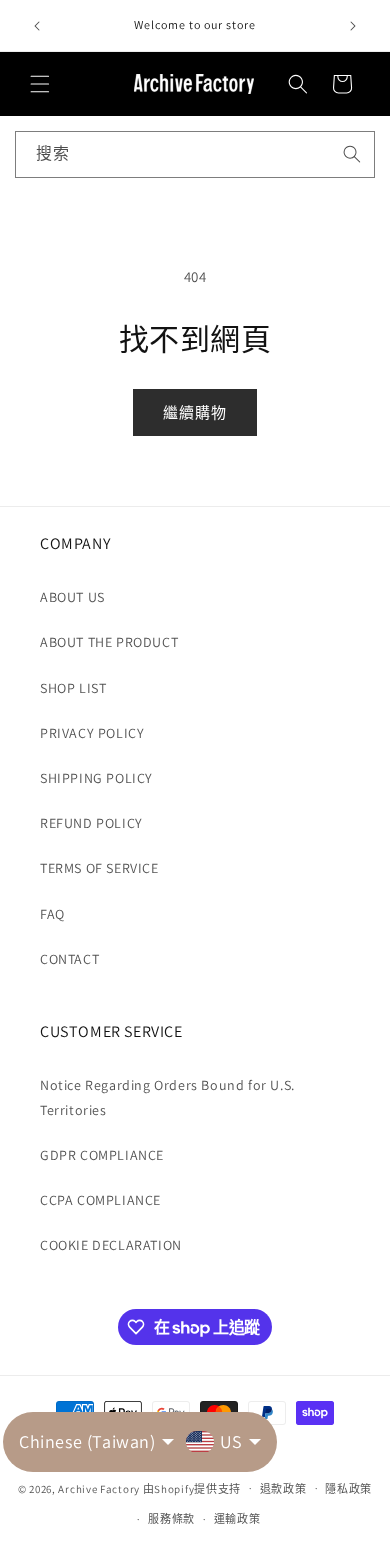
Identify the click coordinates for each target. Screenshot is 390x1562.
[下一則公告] (353, 26)
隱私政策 (348, 1489)
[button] (40, 84)
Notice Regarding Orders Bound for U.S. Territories (167, 1097)
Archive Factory (99, 1488)
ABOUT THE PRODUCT (109, 642)
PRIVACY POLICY (92, 733)
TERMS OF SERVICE (99, 868)
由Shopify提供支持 (192, 1488)
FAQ (52, 914)
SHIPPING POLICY (96, 778)
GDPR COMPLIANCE (102, 1155)
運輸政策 (237, 1519)
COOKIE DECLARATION (111, 1245)
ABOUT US (72, 597)
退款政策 (283, 1489)
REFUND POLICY (91, 823)
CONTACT (69, 959)
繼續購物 (195, 412)
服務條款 (171, 1519)
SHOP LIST (73, 688)
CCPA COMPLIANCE (100, 1200)
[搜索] (352, 154)
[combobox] (195, 154)
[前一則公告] (37, 26)
